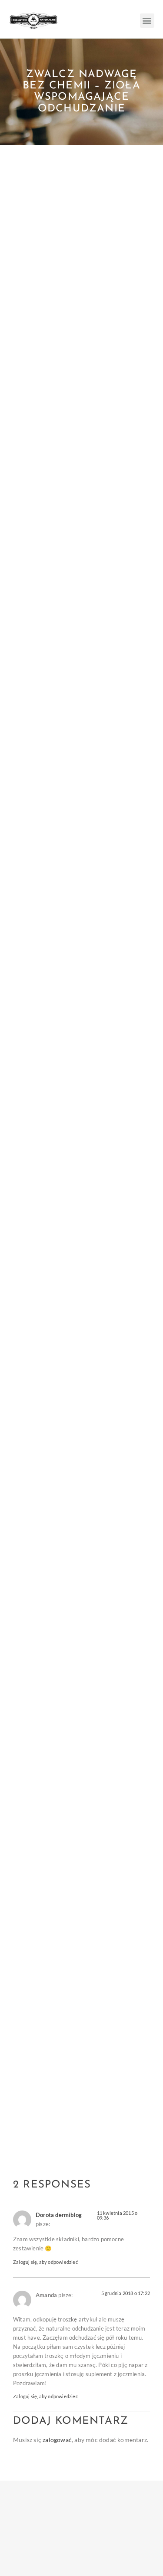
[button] (147, 21)
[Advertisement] (81, 230)
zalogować (57, 2440)
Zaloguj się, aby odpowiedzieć (45, 2262)
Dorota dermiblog (59, 2215)
